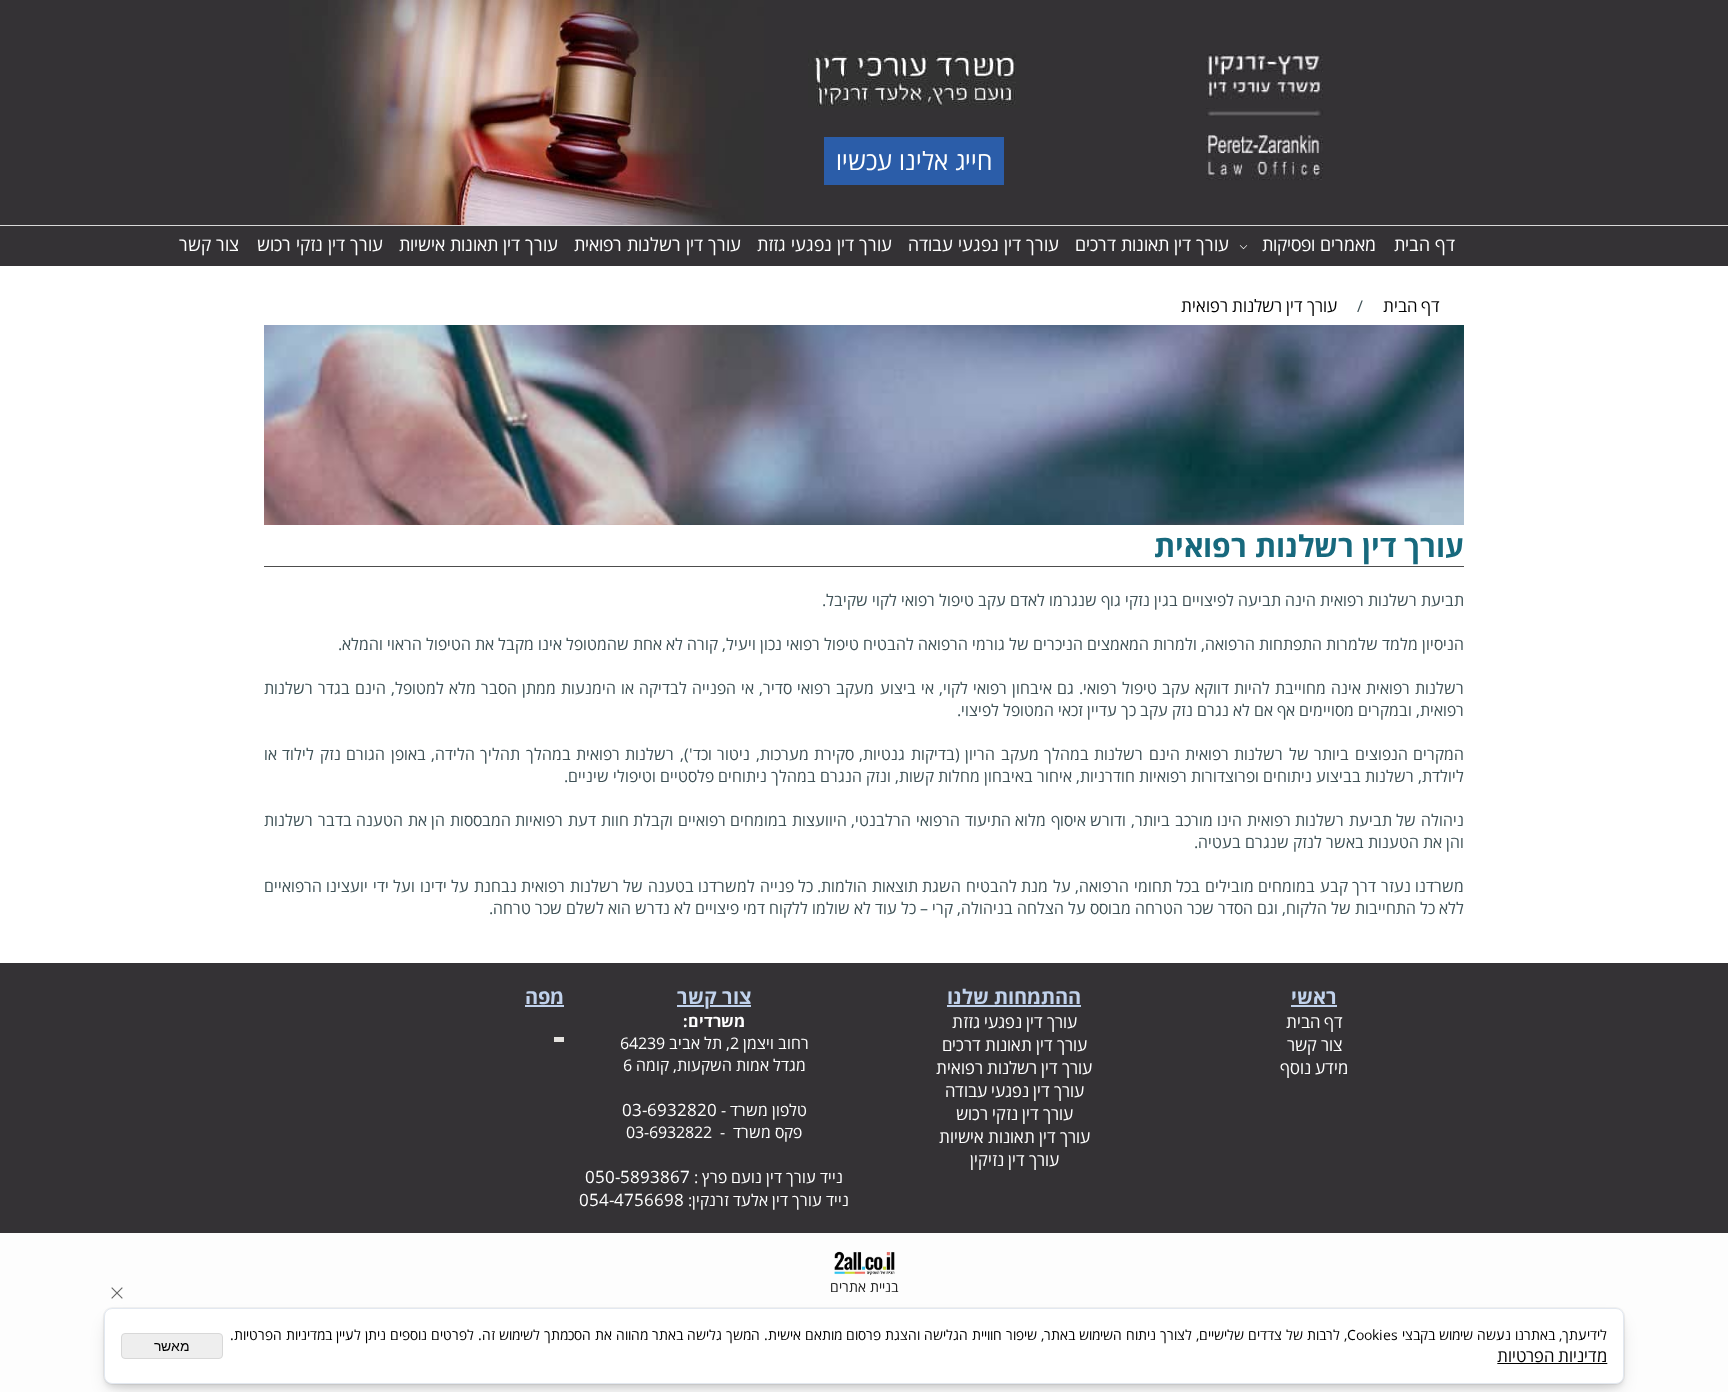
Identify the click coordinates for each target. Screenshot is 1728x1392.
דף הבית (1424, 244)
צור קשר (209, 244)
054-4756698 (631, 1199)
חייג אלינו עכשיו (914, 160)
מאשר (172, 1346)
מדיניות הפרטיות (1552, 1355)
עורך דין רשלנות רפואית (657, 244)
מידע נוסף (1314, 1067)
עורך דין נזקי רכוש (320, 244)
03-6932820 (669, 1109)
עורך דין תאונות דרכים (1152, 244)
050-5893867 (637, 1176)
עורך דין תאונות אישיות (478, 244)
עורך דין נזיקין (1014, 1159)
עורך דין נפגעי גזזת (824, 244)
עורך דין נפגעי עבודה (983, 244)
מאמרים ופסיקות (1319, 244)
